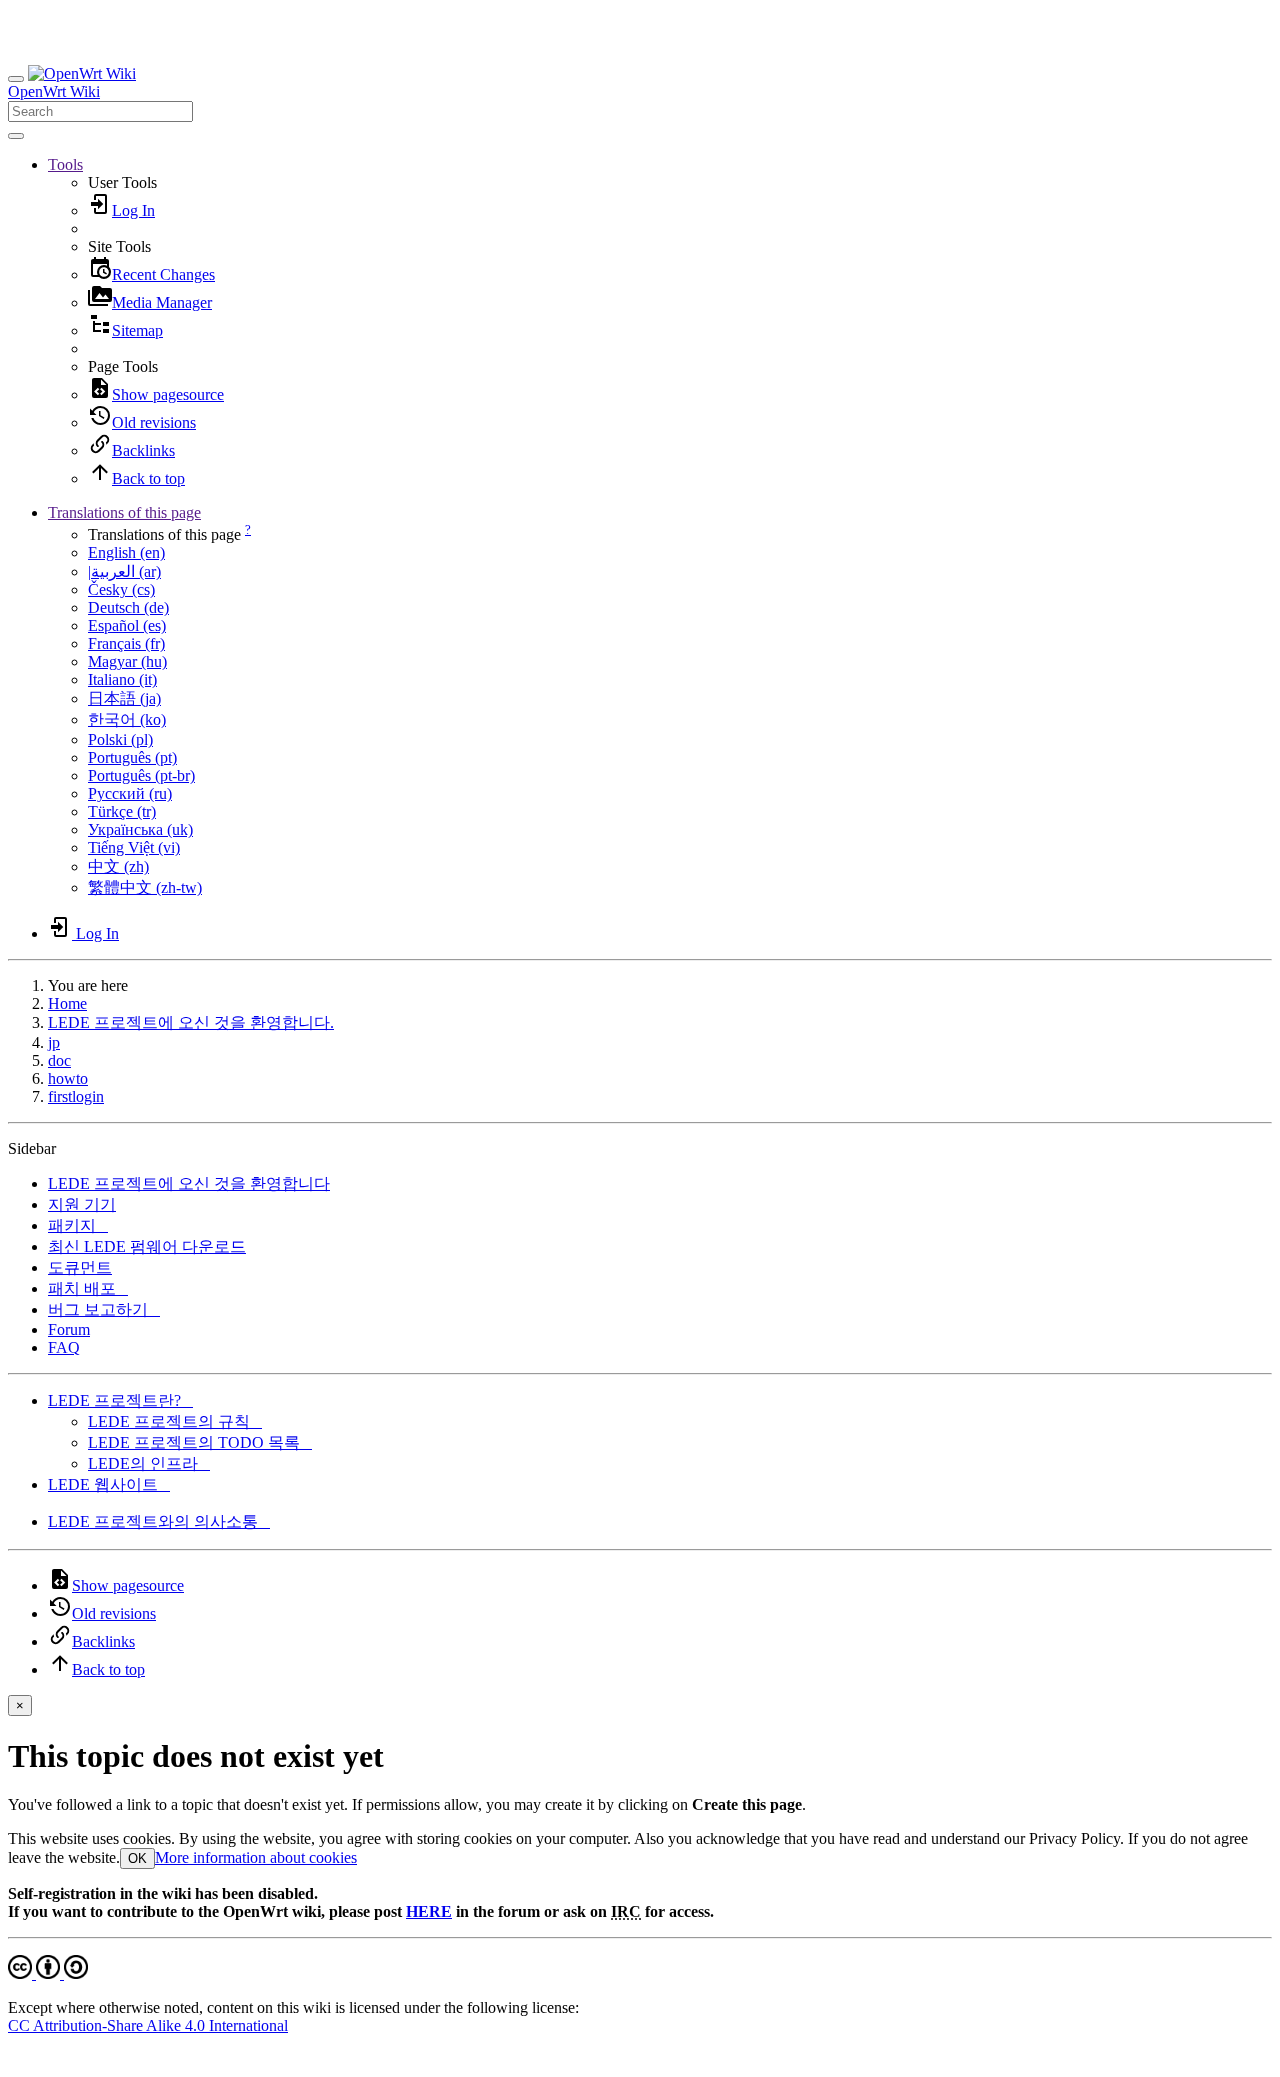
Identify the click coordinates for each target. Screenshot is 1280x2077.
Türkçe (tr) (122, 811)
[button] (65, 164)
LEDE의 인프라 (149, 1463)
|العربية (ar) (124, 571)
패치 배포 (88, 1288)
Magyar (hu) (127, 661)
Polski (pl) (120, 739)
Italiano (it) (122, 679)
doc (59, 1060)
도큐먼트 (80, 1267)
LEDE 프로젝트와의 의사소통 (159, 1521)
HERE (429, 1911)
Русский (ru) (130, 793)
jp (54, 1042)
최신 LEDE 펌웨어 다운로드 (147, 1246)
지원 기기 (82, 1204)
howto (68, 1078)
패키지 (78, 1225)
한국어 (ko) (127, 719)
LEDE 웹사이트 (109, 1484)
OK (137, 1858)
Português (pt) (132, 757)
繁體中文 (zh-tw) (145, 887)
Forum (69, 1329)
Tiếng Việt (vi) (134, 847)
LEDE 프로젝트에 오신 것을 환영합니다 (189, 1183)
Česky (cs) (121, 589)
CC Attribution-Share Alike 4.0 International (148, 2025)
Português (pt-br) (141, 775)
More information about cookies (256, 1857)
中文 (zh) (118, 866)
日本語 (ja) (124, 698)
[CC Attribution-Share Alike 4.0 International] (48, 1973)
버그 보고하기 (104, 1309)
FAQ (64, 1347)
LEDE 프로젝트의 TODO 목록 (200, 1442)
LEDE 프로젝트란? (120, 1400)
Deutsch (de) (128, 607)
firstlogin (76, 1096)
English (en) (126, 552)
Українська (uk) (140, 829)
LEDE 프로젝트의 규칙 (175, 1421)
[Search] (16, 136)
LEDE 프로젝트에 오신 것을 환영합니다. (191, 1022)
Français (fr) (126, 643)
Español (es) (127, 625)
